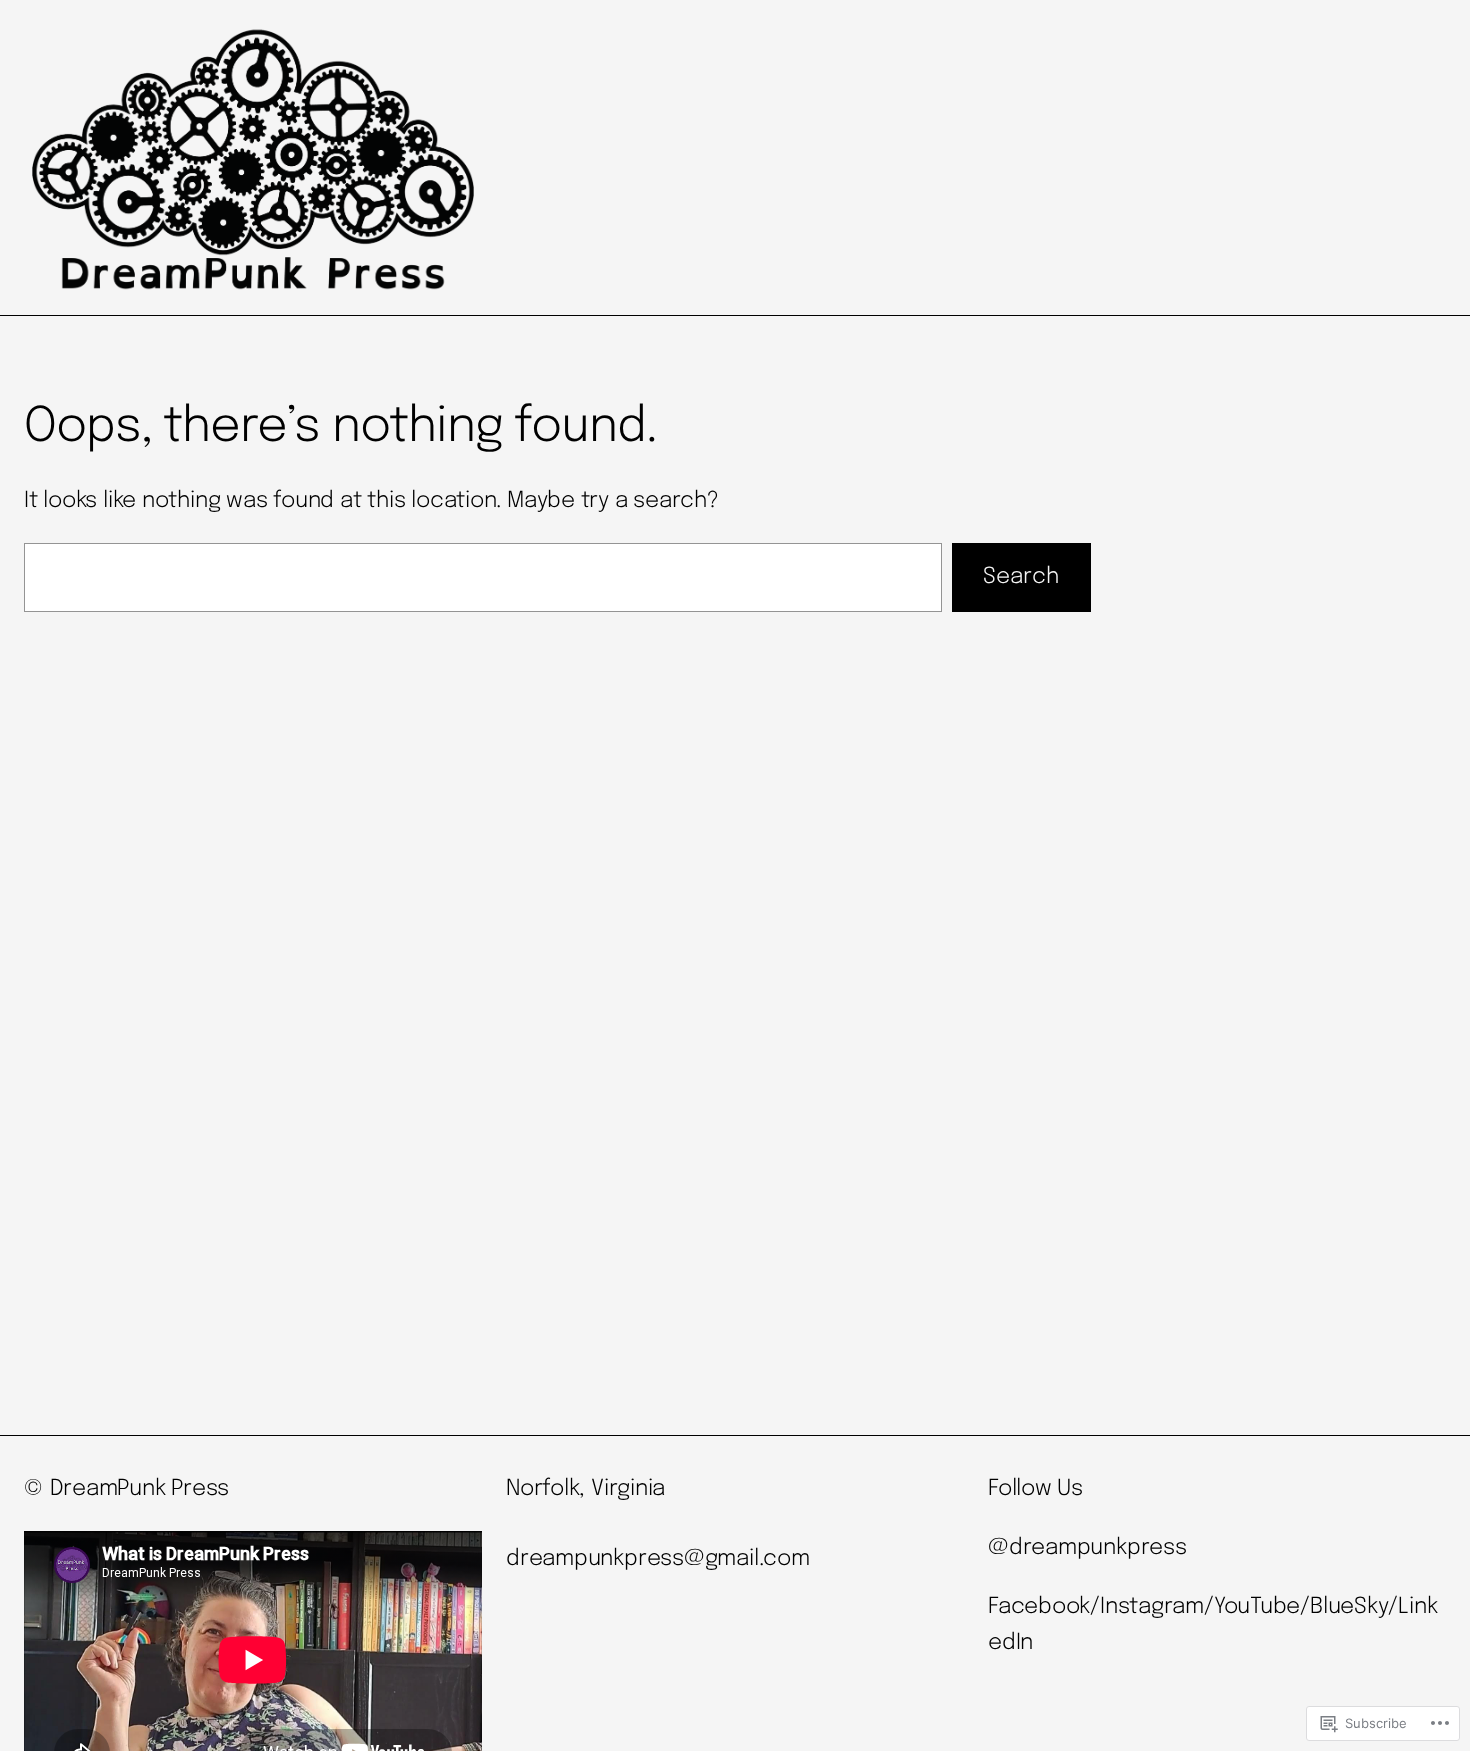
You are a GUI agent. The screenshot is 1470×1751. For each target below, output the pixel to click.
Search (1021, 577)
